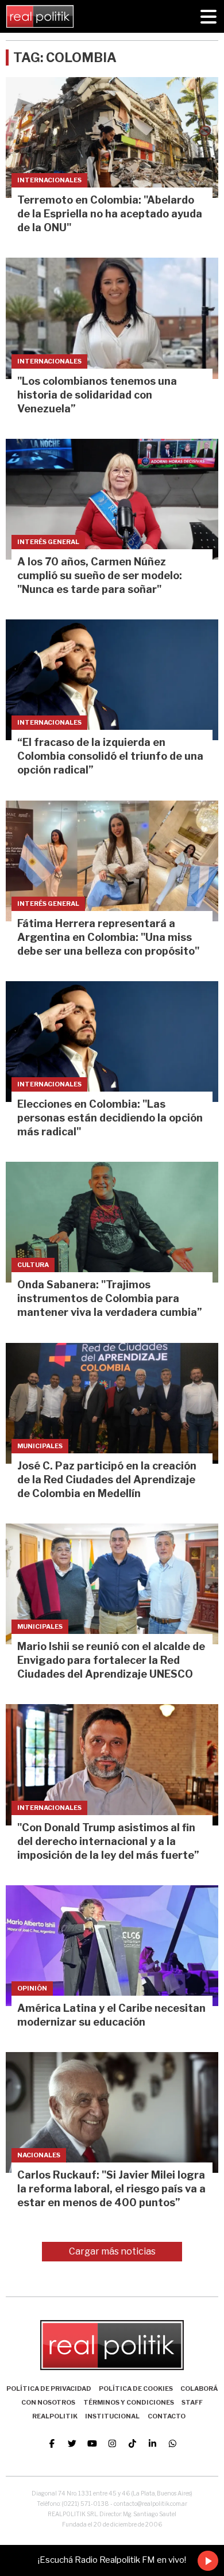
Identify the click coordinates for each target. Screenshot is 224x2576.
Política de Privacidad (49, 2389)
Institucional (112, 2416)
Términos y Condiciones (129, 2402)
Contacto (167, 2416)
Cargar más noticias (112, 2251)
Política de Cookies (136, 2389)
